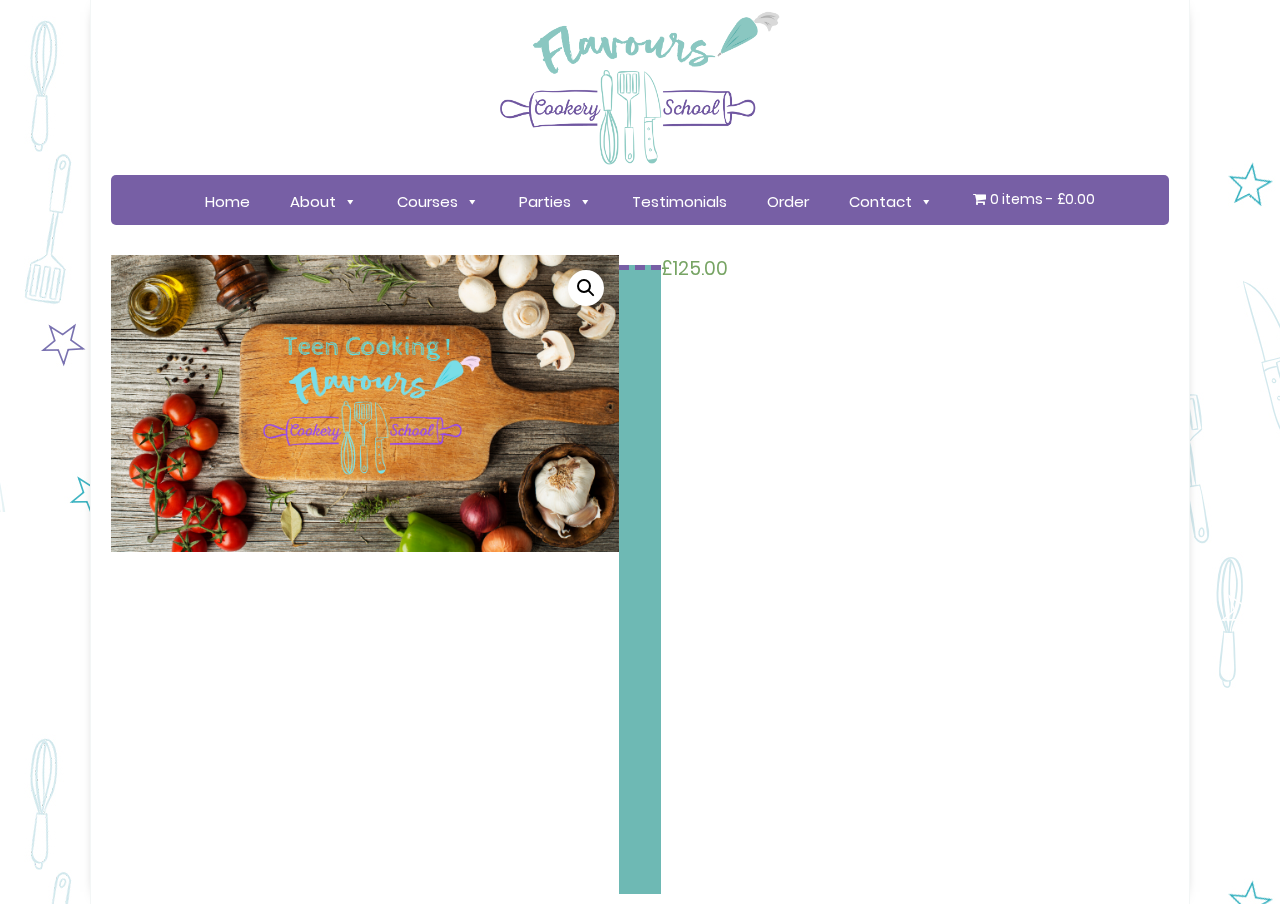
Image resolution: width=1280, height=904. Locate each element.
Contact (880, 201)
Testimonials (679, 201)
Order (788, 201)
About (313, 201)
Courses (427, 201)
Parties (545, 201)
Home (227, 201)
